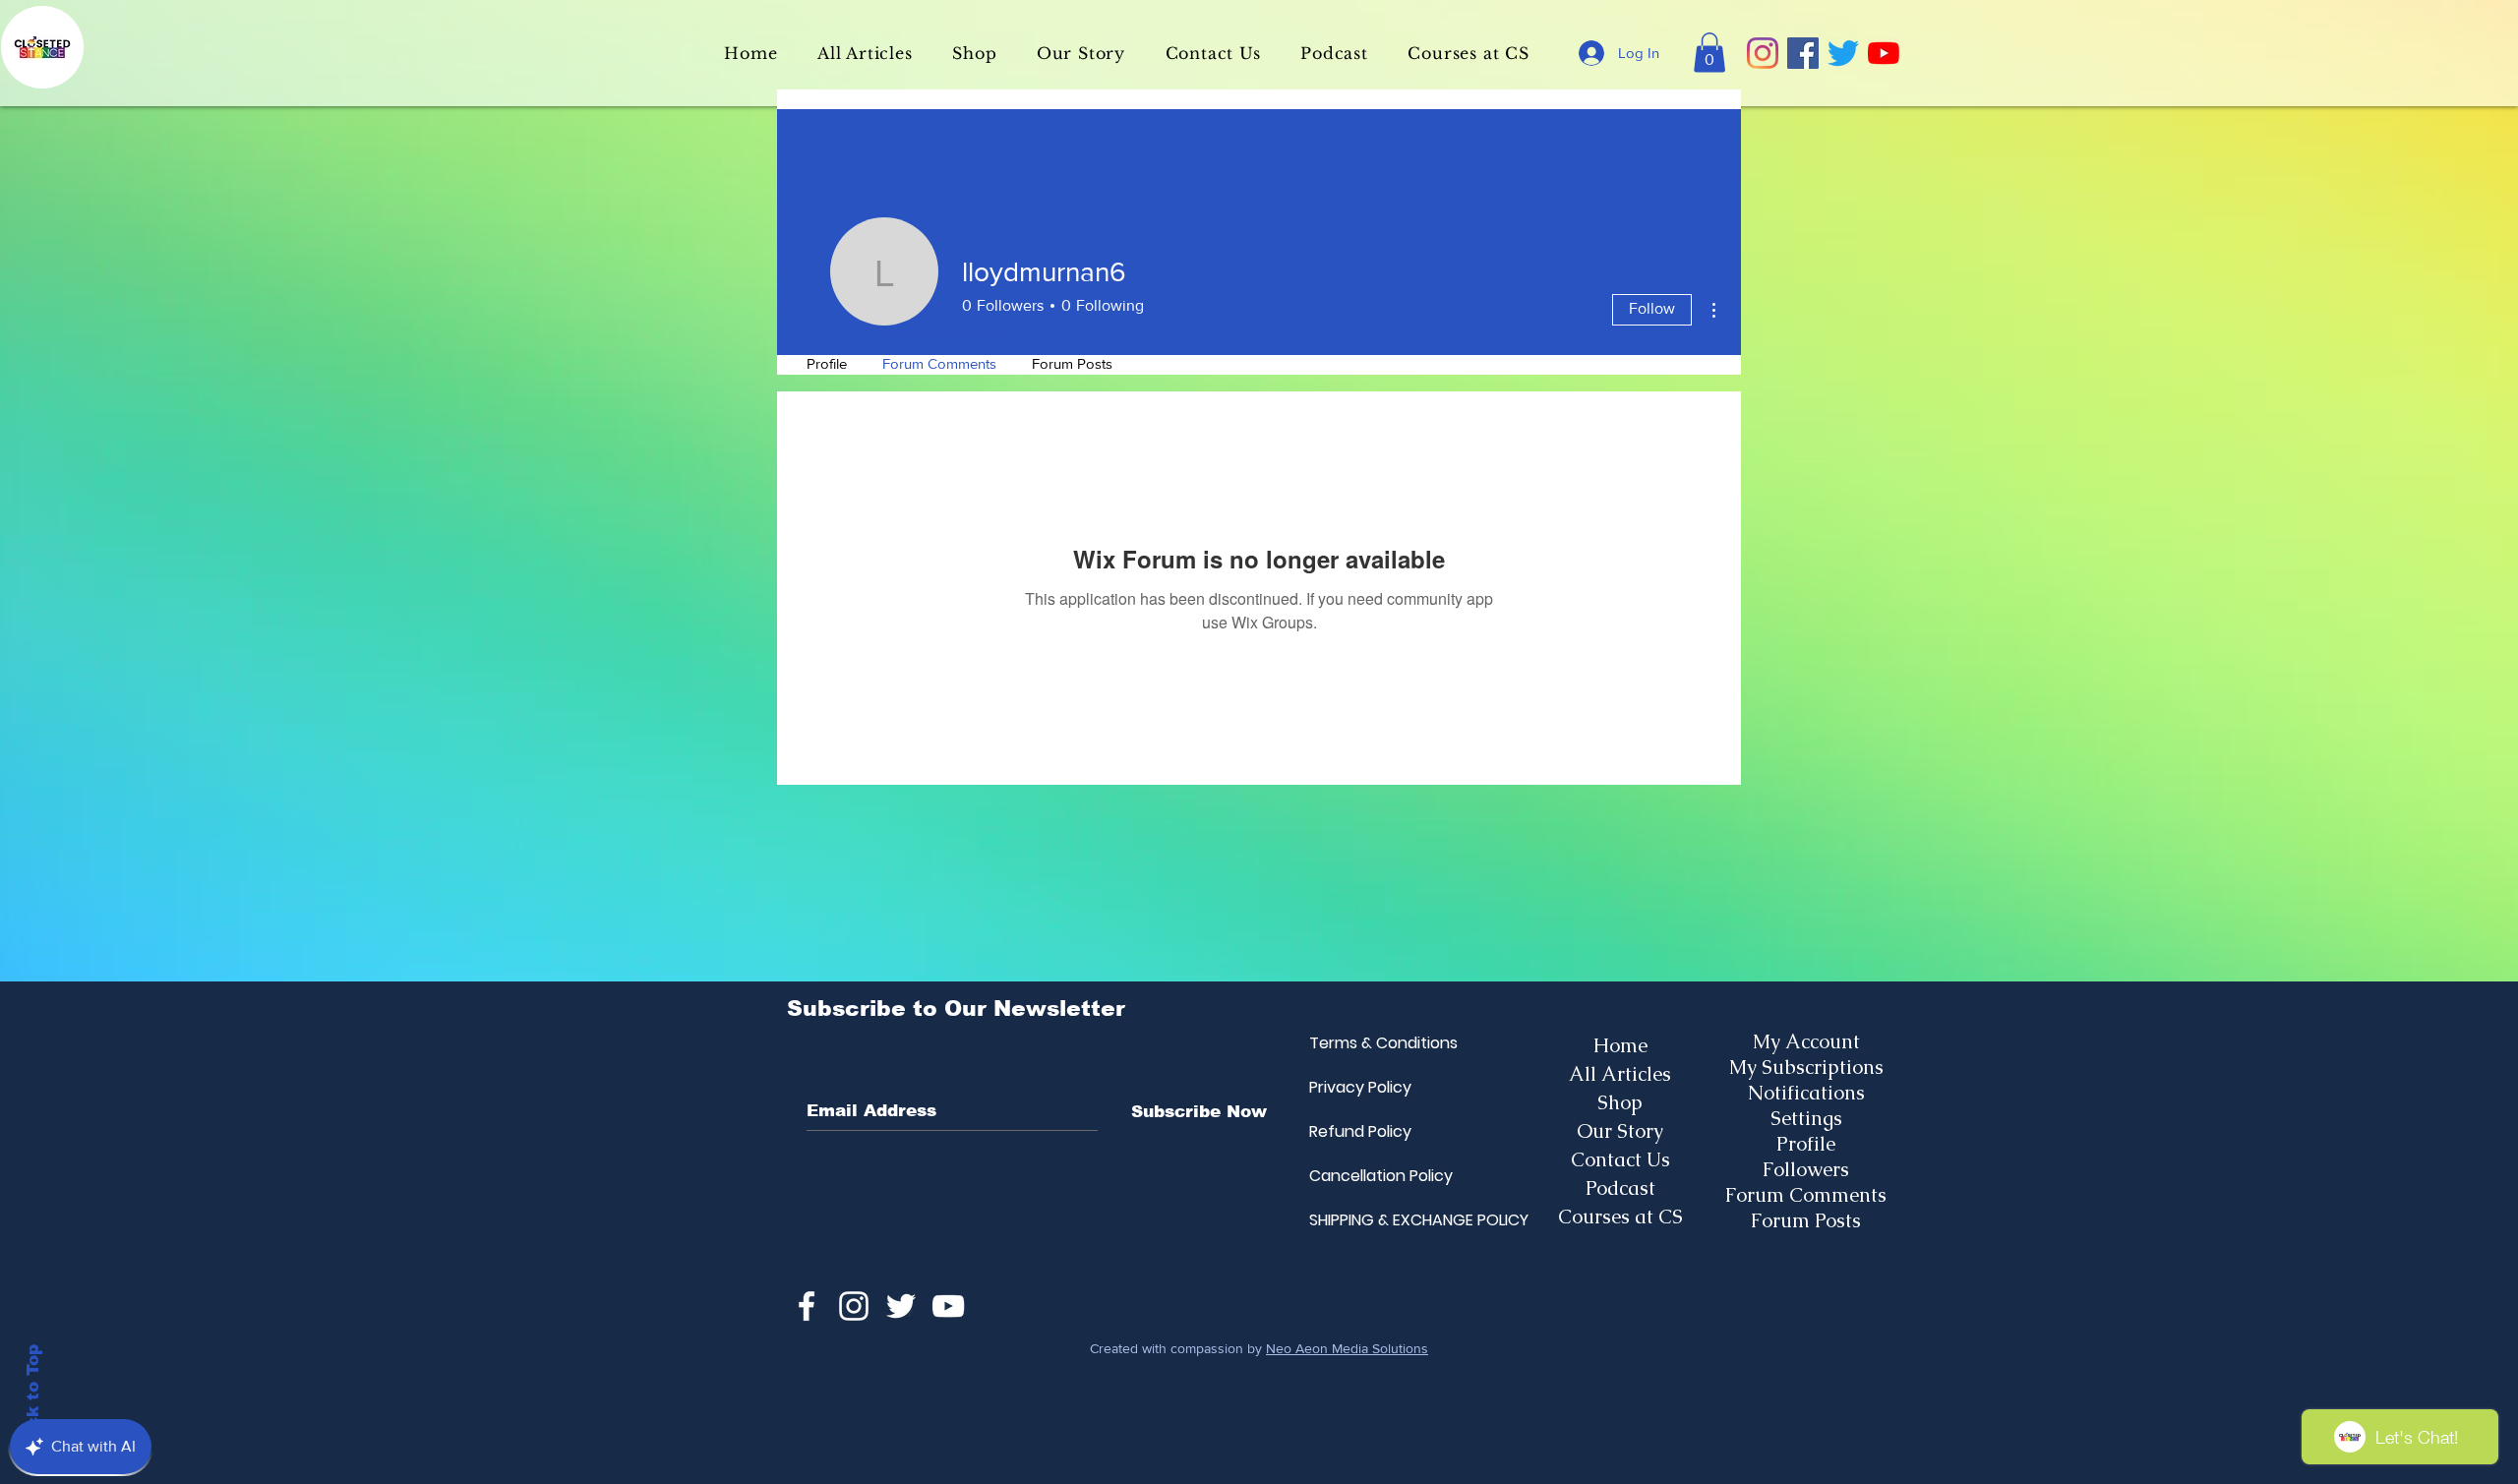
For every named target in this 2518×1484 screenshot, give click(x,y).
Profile (1806, 1144)
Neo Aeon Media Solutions (1347, 1348)
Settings (1806, 1118)
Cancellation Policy (1356, 1176)
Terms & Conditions (1356, 1043)
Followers (1806, 1169)
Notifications (1806, 1093)
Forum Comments (1806, 1195)
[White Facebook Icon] (807, 1306)
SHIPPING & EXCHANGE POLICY (1356, 1220)
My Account (1806, 1041)
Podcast (1620, 1188)
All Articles (1620, 1074)
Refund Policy (1356, 1131)
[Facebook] (1803, 53)
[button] (1709, 53)
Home (1620, 1045)
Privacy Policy (1356, 1087)
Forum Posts (1806, 1220)
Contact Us (1620, 1159)
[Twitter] (1843, 53)
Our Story (1620, 1131)
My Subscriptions (1806, 1067)
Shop (1620, 1102)
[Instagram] (1763, 53)
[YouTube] (1884, 53)
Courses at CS (1620, 1217)
